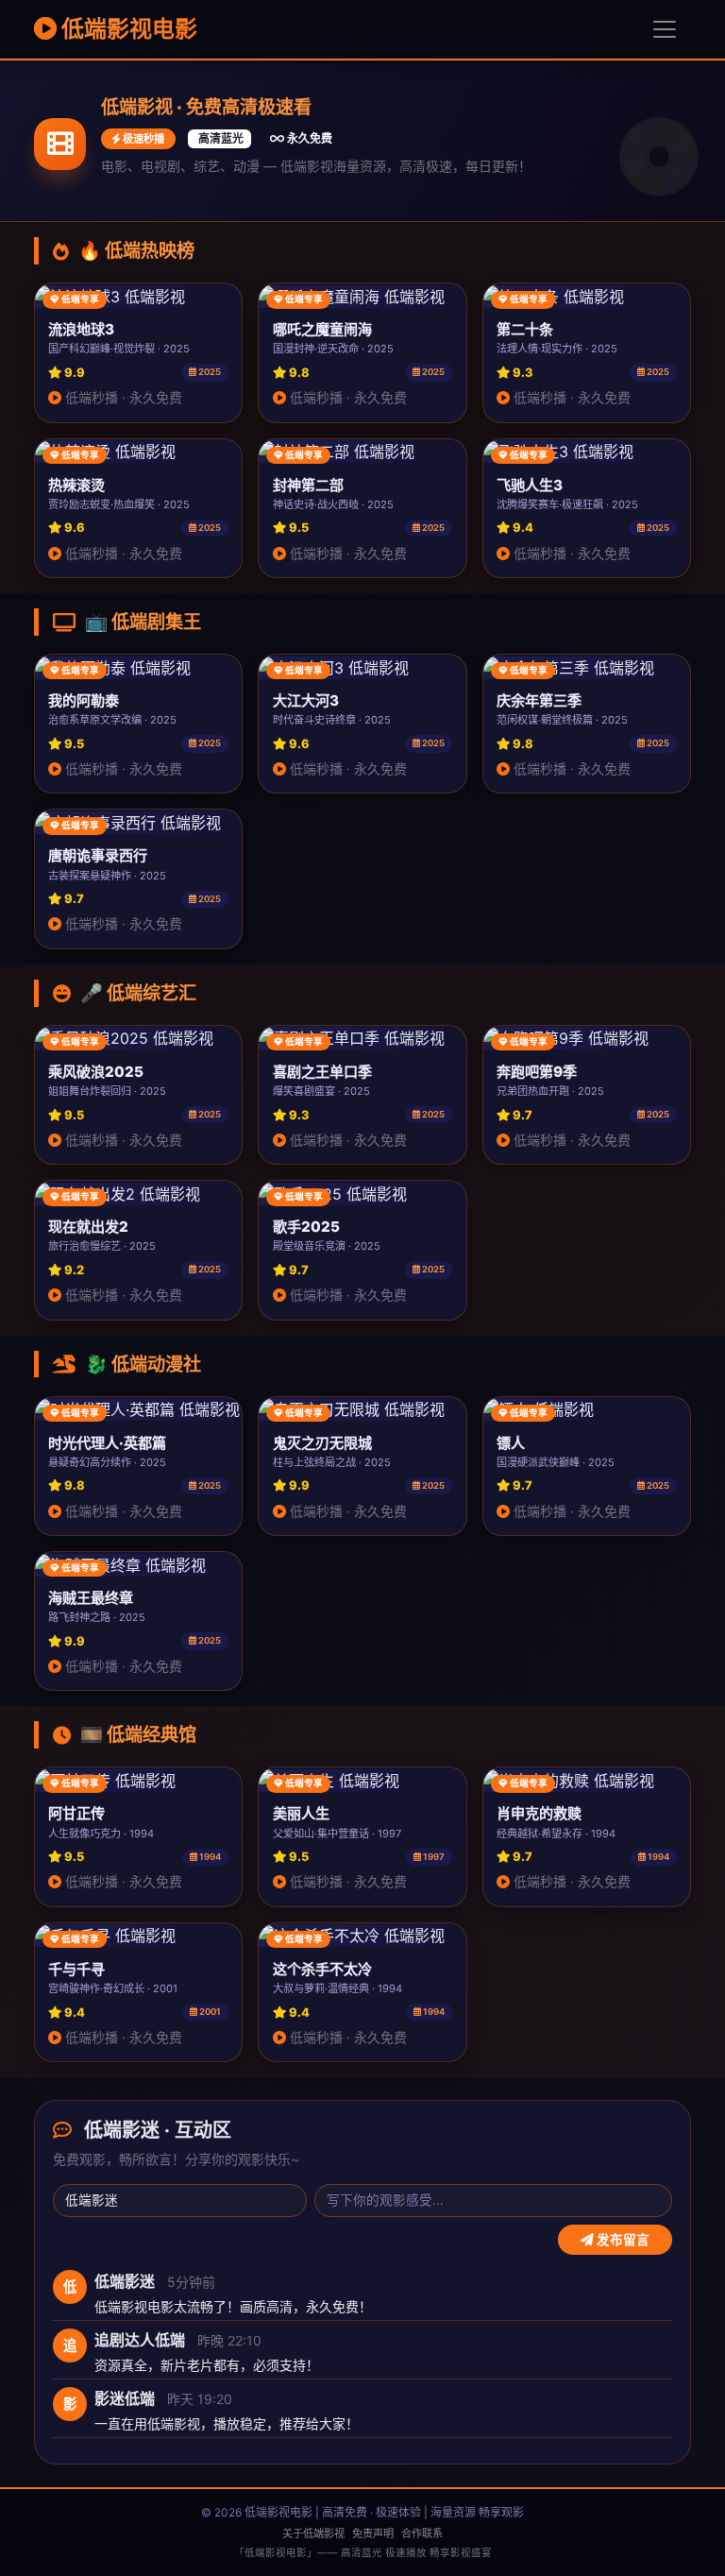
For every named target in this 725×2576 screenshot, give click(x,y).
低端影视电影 (127, 29)
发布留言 (622, 2240)
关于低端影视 (313, 2533)
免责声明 (373, 2533)
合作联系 (422, 2533)
